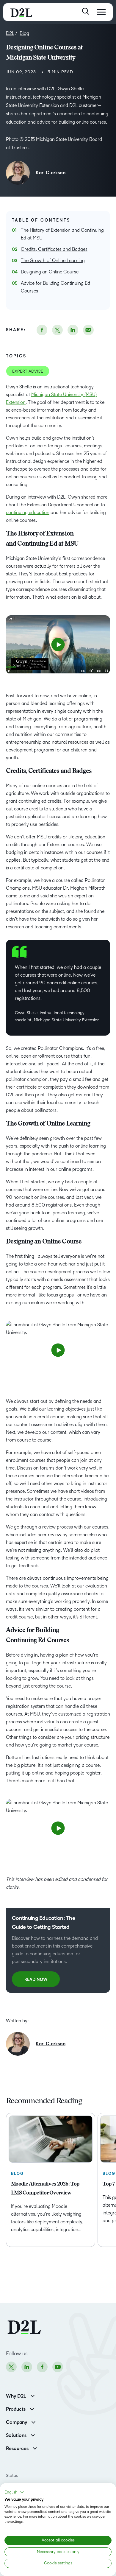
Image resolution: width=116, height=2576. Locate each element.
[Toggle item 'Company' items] (33, 2422)
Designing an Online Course (50, 272)
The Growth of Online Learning (53, 260)
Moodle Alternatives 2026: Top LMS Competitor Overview (45, 2189)
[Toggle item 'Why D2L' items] (33, 2395)
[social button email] (88, 330)
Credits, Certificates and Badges (54, 249)
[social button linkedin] (73, 330)
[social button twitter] (57, 330)
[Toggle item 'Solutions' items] (33, 2435)
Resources (17, 2449)
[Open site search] (86, 11)
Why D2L (16, 2396)
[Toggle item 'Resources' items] (35, 2448)
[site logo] (21, 12)
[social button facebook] (42, 330)
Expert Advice (28, 371)
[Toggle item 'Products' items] (32, 2408)
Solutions (16, 2435)
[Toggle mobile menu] (101, 12)
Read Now (36, 1980)
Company (17, 2422)
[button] (14, 2492)
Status (12, 2475)
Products (16, 2409)
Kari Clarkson (51, 173)
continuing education (28, 512)
